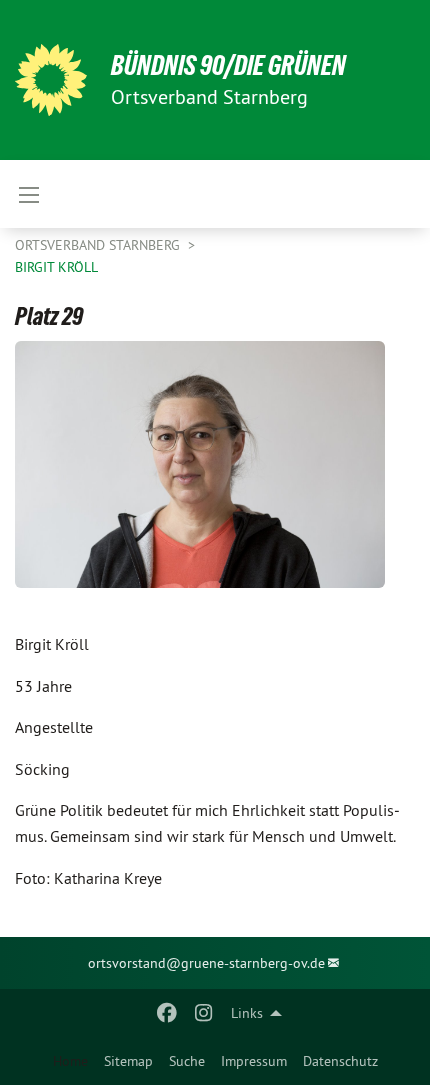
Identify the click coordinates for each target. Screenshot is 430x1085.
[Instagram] (203, 1013)
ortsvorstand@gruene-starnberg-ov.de (206, 963)
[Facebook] (167, 1013)
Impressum (254, 1061)
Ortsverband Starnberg (99, 245)
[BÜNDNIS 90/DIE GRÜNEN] (51, 80)
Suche (187, 1061)
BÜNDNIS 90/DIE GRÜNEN (228, 65)
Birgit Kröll (56, 267)
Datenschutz (340, 1061)
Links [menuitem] (247, 1013)
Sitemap (128, 1061)
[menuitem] (128, 1061)
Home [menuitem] (70, 1061)
